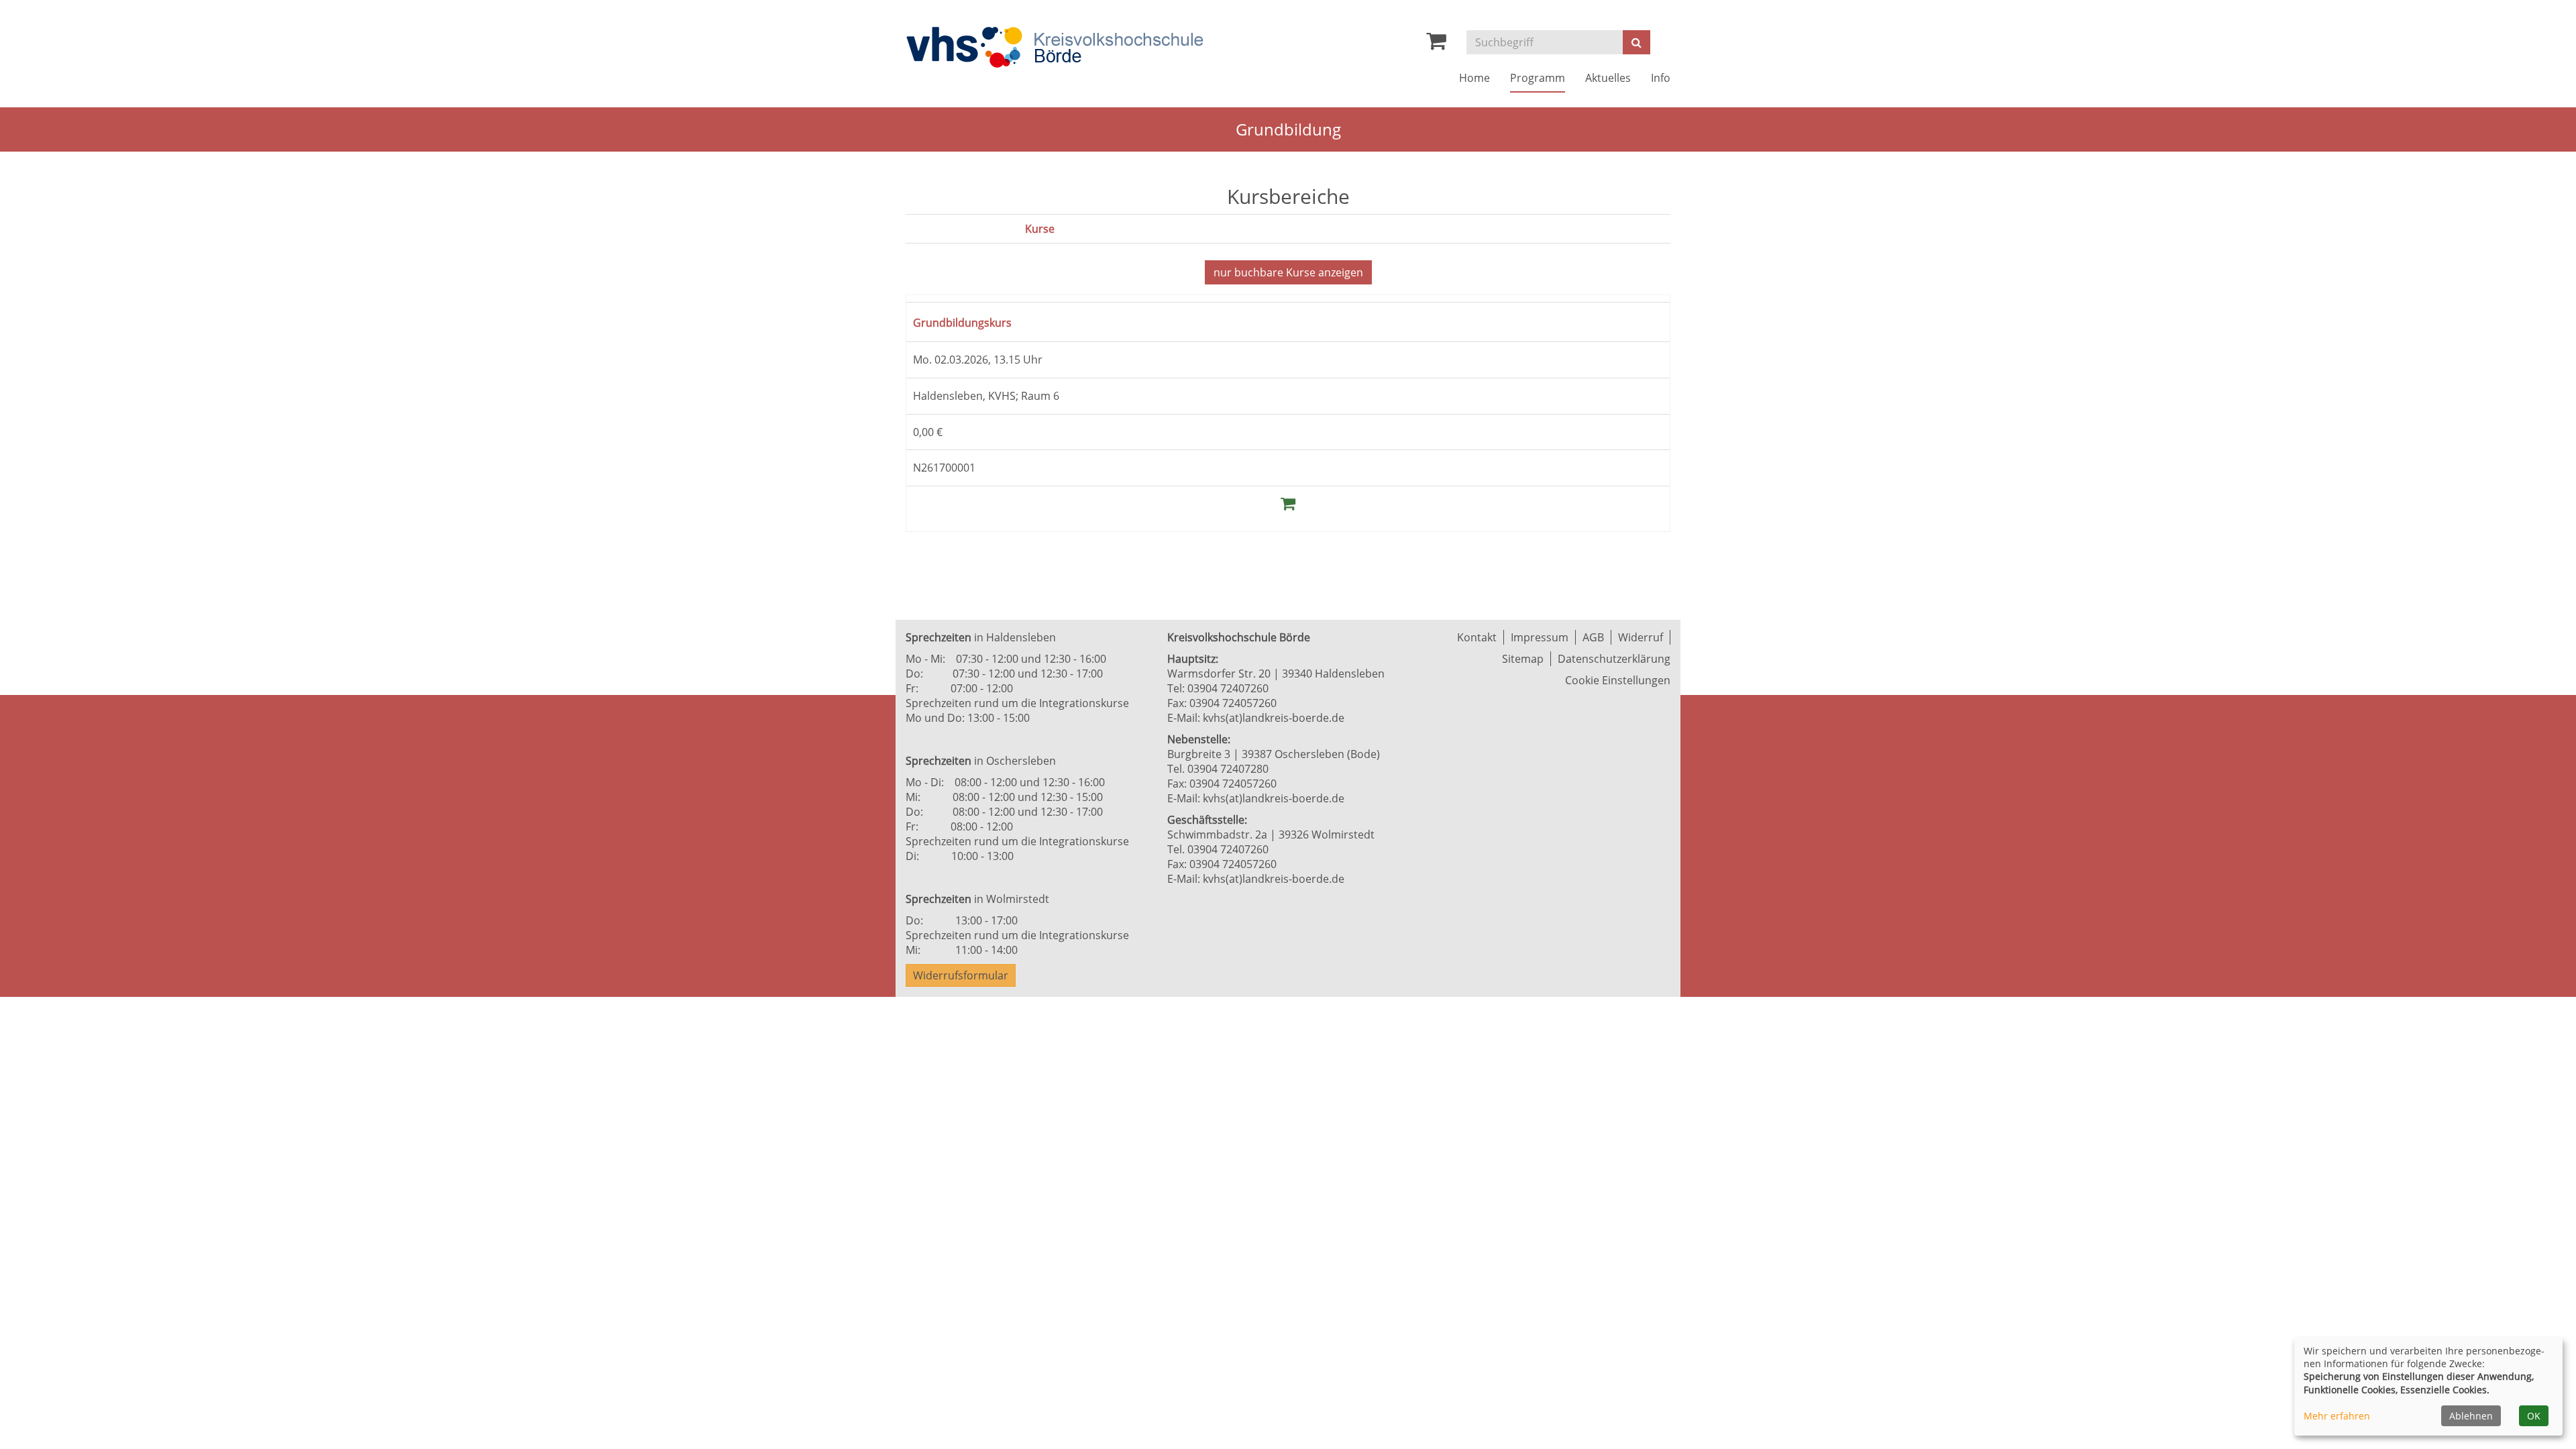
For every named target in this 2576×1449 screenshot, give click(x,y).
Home (1474, 78)
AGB (1593, 637)
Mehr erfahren (2337, 1416)
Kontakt (1477, 637)
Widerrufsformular (961, 975)
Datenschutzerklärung (1614, 659)
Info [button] (1661, 78)
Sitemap (1523, 659)
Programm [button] (1538, 78)
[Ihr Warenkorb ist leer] (1436, 44)
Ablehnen (2471, 1416)
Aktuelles (1608, 78)
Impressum (1540, 637)
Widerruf (1641, 637)
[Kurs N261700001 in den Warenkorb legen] (1288, 503)
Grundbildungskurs (971, 322)
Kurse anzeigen (1288, 272)
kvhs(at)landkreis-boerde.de (1274, 718)
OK (2534, 1416)
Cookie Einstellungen (1618, 680)
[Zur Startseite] (1055, 47)
